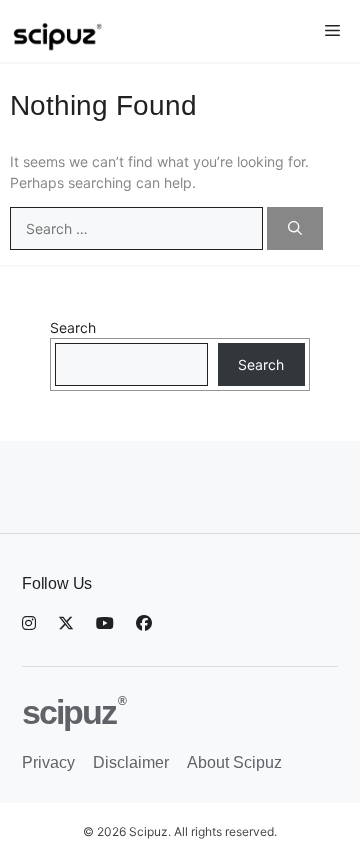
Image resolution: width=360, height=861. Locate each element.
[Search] (295, 228)
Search (73, 327)
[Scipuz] (84, 31)
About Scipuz (234, 762)
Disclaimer (131, 762)
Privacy (48, 762)
